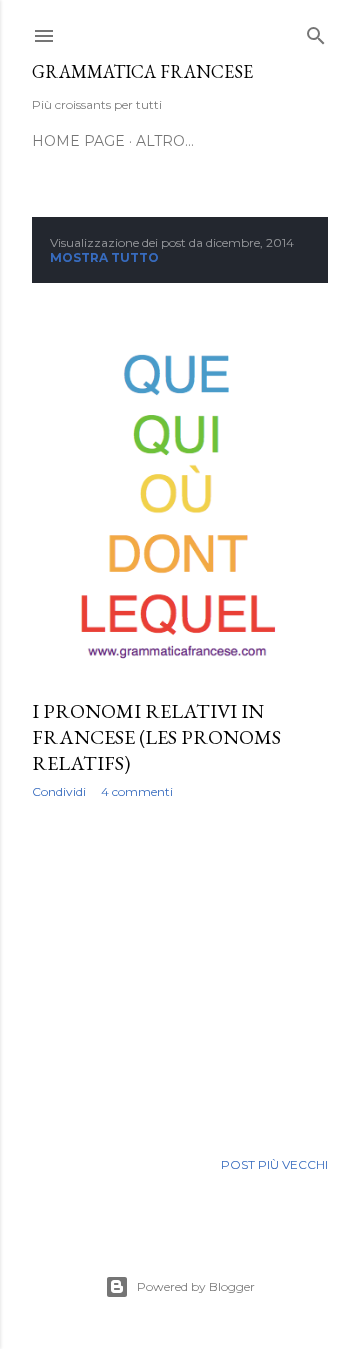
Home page (78, 141)
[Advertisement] (180, 974)
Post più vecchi (274, 1164)
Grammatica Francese (142, 71)
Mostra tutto (104, 257)
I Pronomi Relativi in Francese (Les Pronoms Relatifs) (156, 737)
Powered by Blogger (196, 1286)
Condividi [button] (59, 791)
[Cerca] (316, 31)
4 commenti (137, 791)
